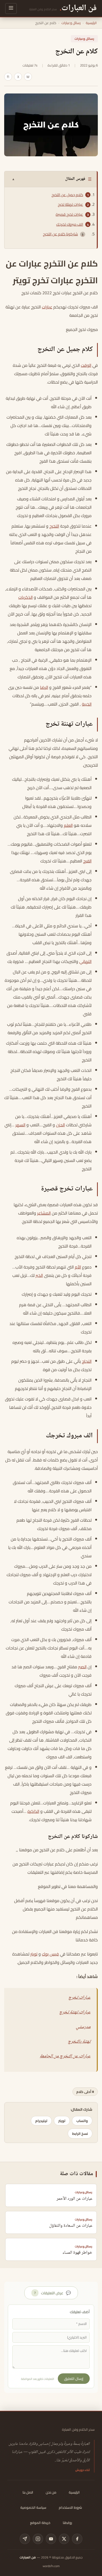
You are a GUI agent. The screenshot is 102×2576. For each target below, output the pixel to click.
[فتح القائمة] (11, 9)
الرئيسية (91, 23)
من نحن (51, 2492)
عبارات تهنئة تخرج (70, 204)
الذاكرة (33, 1811)
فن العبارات (28, 2557)
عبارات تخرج (79, 1998)
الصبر (82, 1667)
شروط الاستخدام (70, 2507)
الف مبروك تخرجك (70, 224)
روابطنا (67, 2523)
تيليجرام (41, 2121)
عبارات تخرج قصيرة (69, 214)
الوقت (86, 365)
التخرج (54, 526)
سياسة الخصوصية (33, 2507)
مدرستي (83, 2027)
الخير (39, 1275)
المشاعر (44, 1213)
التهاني (85, 961)
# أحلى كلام (85, 2092)
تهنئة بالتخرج (79, 2042)
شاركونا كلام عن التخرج (60, 234)
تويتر (34, 1954)
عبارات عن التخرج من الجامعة (65, 2056)
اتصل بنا (28, 2492)
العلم (68, 825)
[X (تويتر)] (64, 2539)
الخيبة (87, 704)
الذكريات (25, 597)
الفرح (87, 861)
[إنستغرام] (38, 2539)
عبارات (47, 307)
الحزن (60, 1125)
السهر (20, 1125)
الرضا (44, 687)
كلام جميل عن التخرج (67, 195)
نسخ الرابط (80, 2134)
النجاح (87, 1361)
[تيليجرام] (25, 2539)
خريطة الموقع (40, 2523)
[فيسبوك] (77, 2539)
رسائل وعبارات (71, 23)
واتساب (82, 2121)
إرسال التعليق (74, 2379)
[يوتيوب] (51, 2539)
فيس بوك (50, 1954)
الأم (78, 1267)
